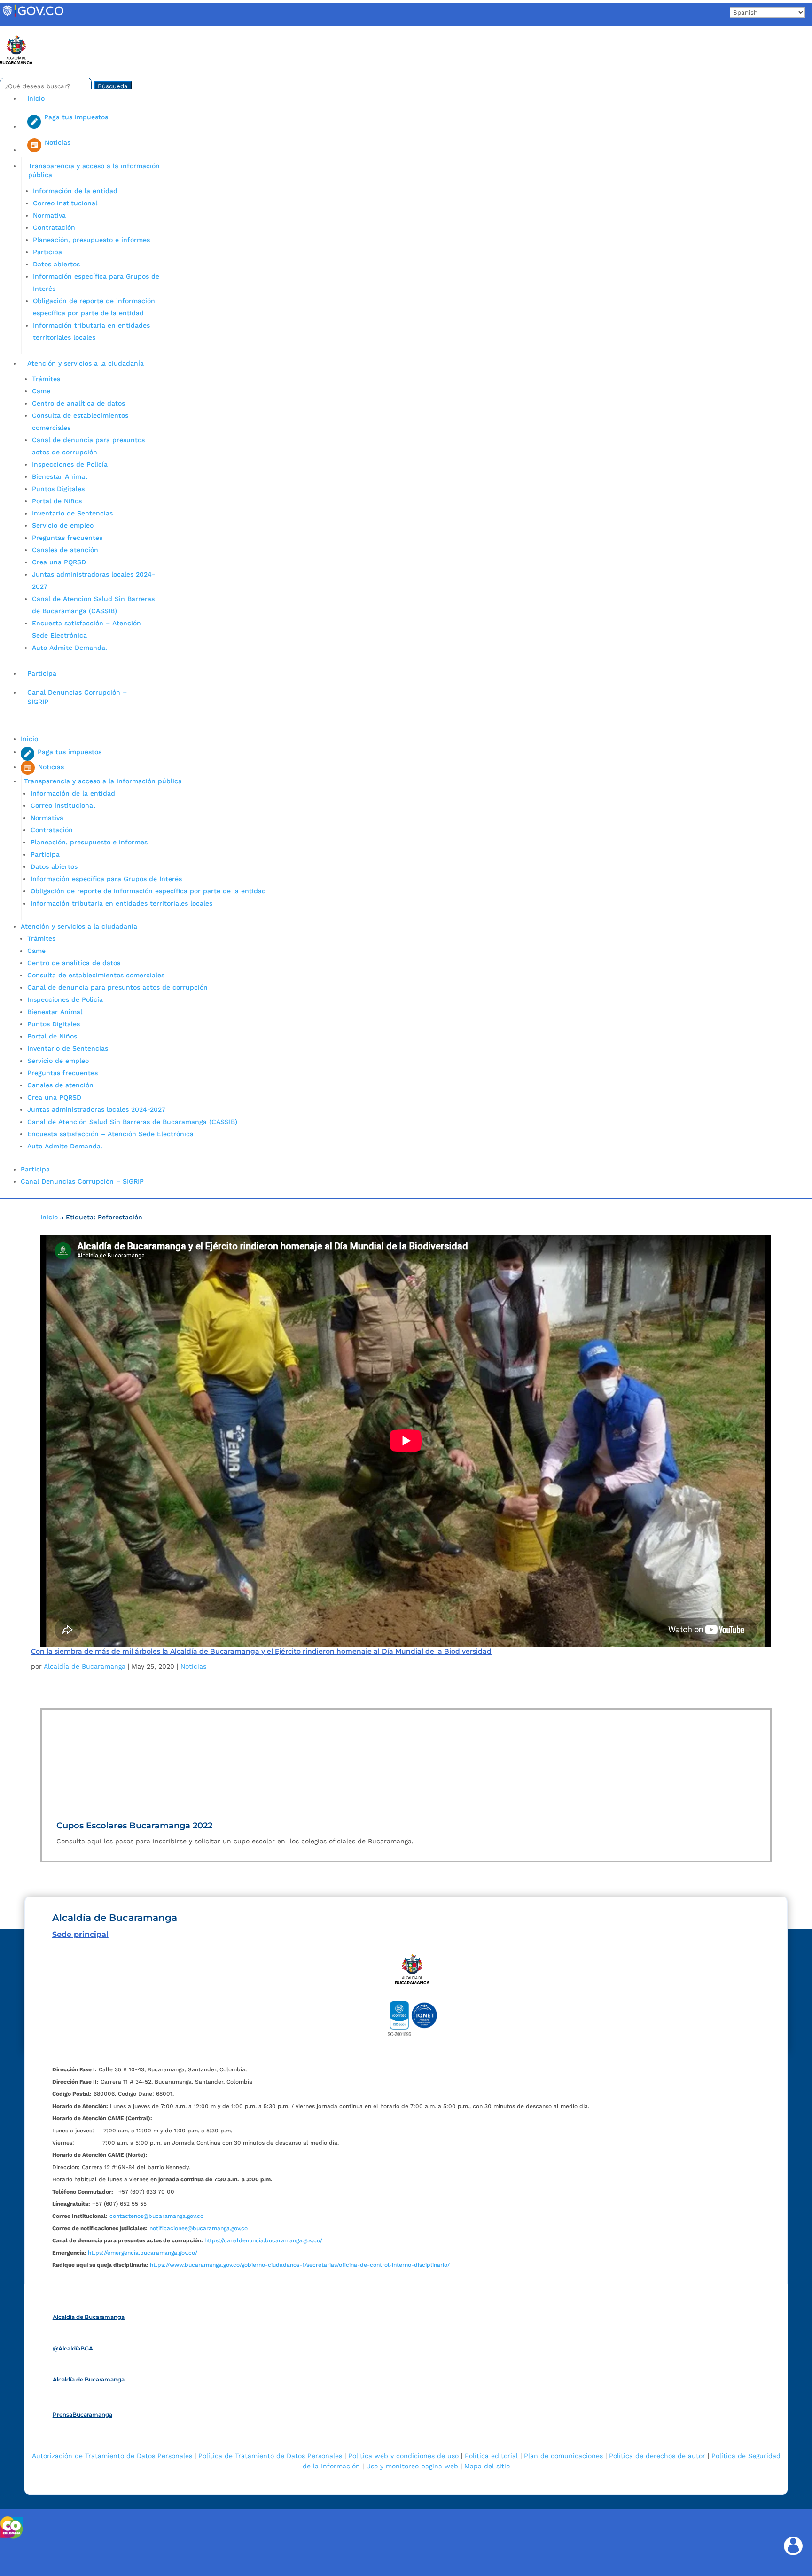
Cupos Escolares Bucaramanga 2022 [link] (134, 1826)
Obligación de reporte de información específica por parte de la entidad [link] (148, 891)
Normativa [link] (49, 215)
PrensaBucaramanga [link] (82, 2415)
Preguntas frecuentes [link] (67, 538)
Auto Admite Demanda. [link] (70, 648)
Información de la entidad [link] (75, 191)
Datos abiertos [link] (56, 264)
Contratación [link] (54, 227)
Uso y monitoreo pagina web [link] (412, 2466)
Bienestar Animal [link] (59, 476)
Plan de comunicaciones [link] (563, 2456)
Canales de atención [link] (65, 550)
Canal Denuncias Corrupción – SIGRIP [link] (77, 697)
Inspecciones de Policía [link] (70, 464)
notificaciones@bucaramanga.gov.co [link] (199, 2228)
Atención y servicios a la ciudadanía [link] (86, 363)
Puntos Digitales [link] (58, 489)
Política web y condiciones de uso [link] (403, 2456)
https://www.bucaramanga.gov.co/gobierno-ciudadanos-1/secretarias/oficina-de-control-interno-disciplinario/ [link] (300, 2265)
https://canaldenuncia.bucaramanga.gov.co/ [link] (263, 2240)
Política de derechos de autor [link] (657, 2456)
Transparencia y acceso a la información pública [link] (94, 171)
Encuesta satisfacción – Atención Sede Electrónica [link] (112, 1134)
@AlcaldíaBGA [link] (73, 2348)
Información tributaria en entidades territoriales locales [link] (121, 903)
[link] (33, 16)
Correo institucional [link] (65, 203)
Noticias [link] (193, 1666)
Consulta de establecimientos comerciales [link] (96, 975)
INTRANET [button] (22, 30)
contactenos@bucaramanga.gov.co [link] (156, 2216)
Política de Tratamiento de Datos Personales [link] (270, 2456)
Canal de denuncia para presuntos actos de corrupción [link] (117, 987)
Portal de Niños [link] (57, 501)
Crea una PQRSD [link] (59, 562)
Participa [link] (47, 252)
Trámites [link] (46, 379)
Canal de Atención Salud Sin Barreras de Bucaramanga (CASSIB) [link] (132, 1122)
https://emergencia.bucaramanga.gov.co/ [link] (143, 2253)
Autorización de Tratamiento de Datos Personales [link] (112, 2456)
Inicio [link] (36, 98)
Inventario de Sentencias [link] (72, 513)
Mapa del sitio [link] (487, 2466)
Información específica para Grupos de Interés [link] (106, 879)
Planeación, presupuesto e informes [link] (91, 240)
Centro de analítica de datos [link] (78, 403)
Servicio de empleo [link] (63, 525)
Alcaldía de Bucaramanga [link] (85, 1666)
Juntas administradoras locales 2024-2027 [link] (96, 1109)
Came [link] (41, 391)
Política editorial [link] (491, 2456)
